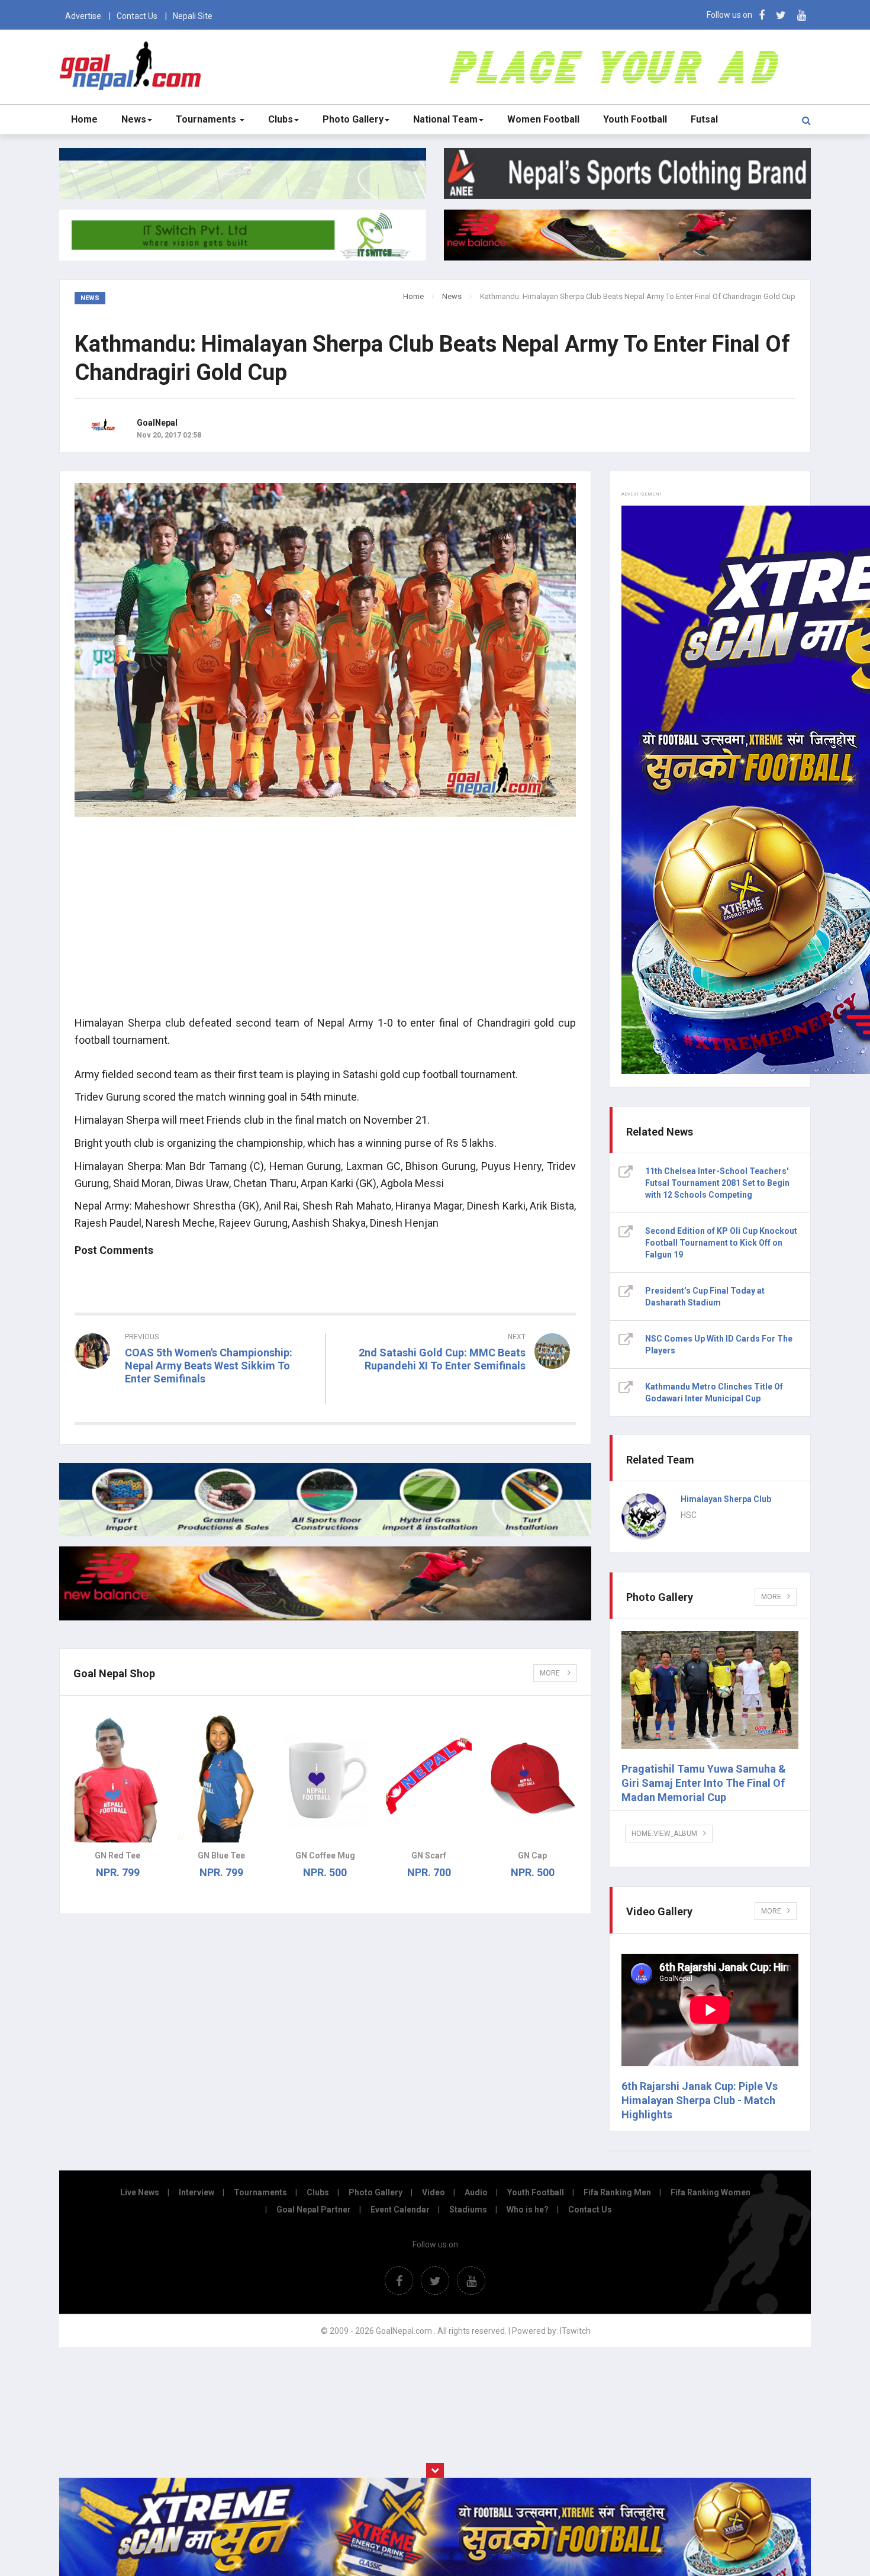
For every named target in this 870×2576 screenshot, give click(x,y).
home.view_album (664, 1834)
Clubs (281, 119)
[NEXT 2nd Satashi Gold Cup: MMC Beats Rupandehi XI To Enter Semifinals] (457, 1387)
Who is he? (528, 2210)
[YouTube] (802, 15)
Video (434, 2192)
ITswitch (575, 2331)
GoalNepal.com (133, 66)
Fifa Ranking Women (710, 2192)
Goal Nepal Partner (314, 2210)
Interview (196, 2192)
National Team (445, 119)
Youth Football (635, 119)
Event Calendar (400, 2210)
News (134, 119)
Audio (476, 2192)
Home (84, 119)
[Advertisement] (325, 923)
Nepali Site (193, 16)
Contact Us (137, 16)
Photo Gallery (353, 119)
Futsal (704, 119)
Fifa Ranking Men (617, 2192)
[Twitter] (781, 15)
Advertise (83, 16)
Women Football (543, 119)
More (551, 1673)
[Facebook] (762, 15)
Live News (140, 2192)
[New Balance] (325, 1617)
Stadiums (468, 2210)
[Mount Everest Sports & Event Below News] (325, 1533)
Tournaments (207, 119)
